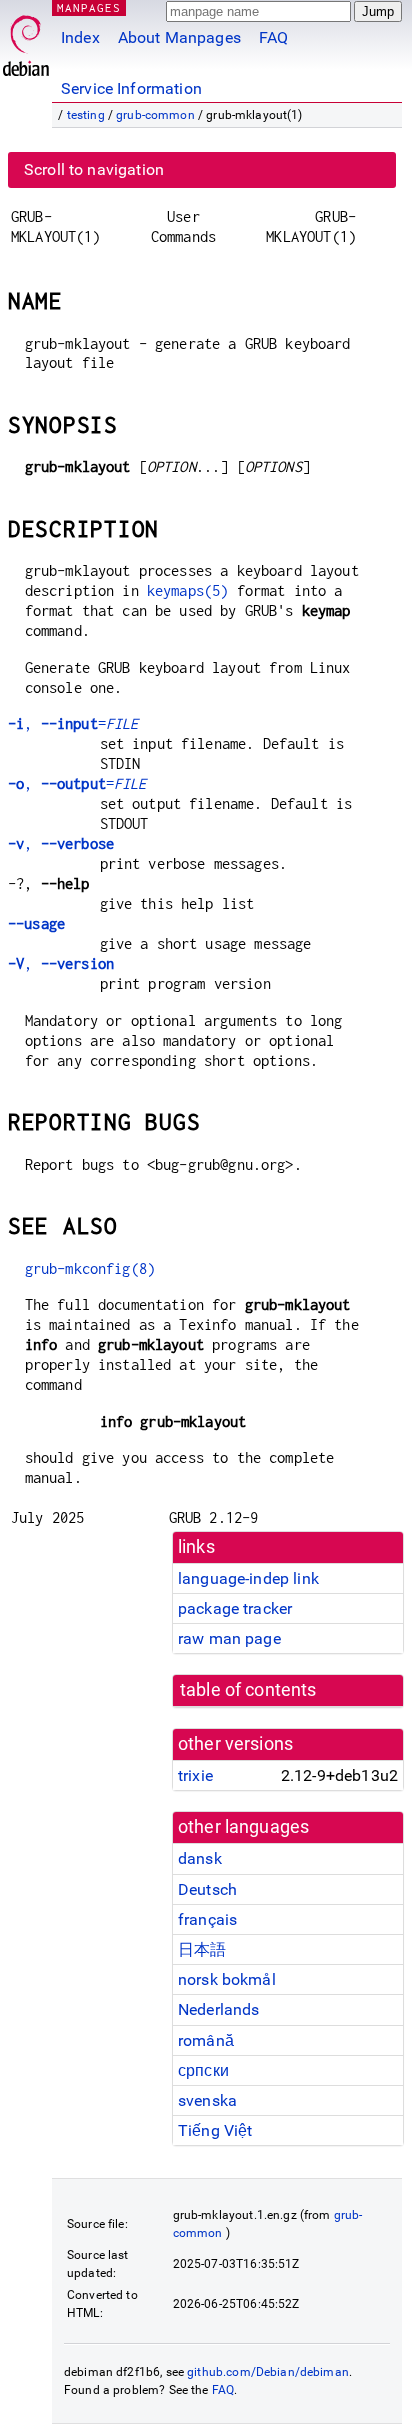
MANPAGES (89, 7)
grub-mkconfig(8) (90, 1268)
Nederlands (219, 2009)
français (207, 1919)
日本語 (202, 1949)
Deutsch (207, 1889)
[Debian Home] (26, 40)
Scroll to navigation (94, 169)
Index (80, 37)
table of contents (248, 1690)
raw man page (229, 1638)
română (206, 2040)
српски (203, 2070)
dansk (200, 1858)
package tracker (235, 1608)
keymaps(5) (188, 590)
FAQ (273, 37)
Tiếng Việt (215, 2130)
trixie (195, 1775)
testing (86, 115)
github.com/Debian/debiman (268, 2372)
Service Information (131, 88)
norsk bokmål (227, 1979)
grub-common (155, 115)
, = (73, 723)
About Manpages (179, 37)
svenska (207, 2100)
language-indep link (248, 1578)
